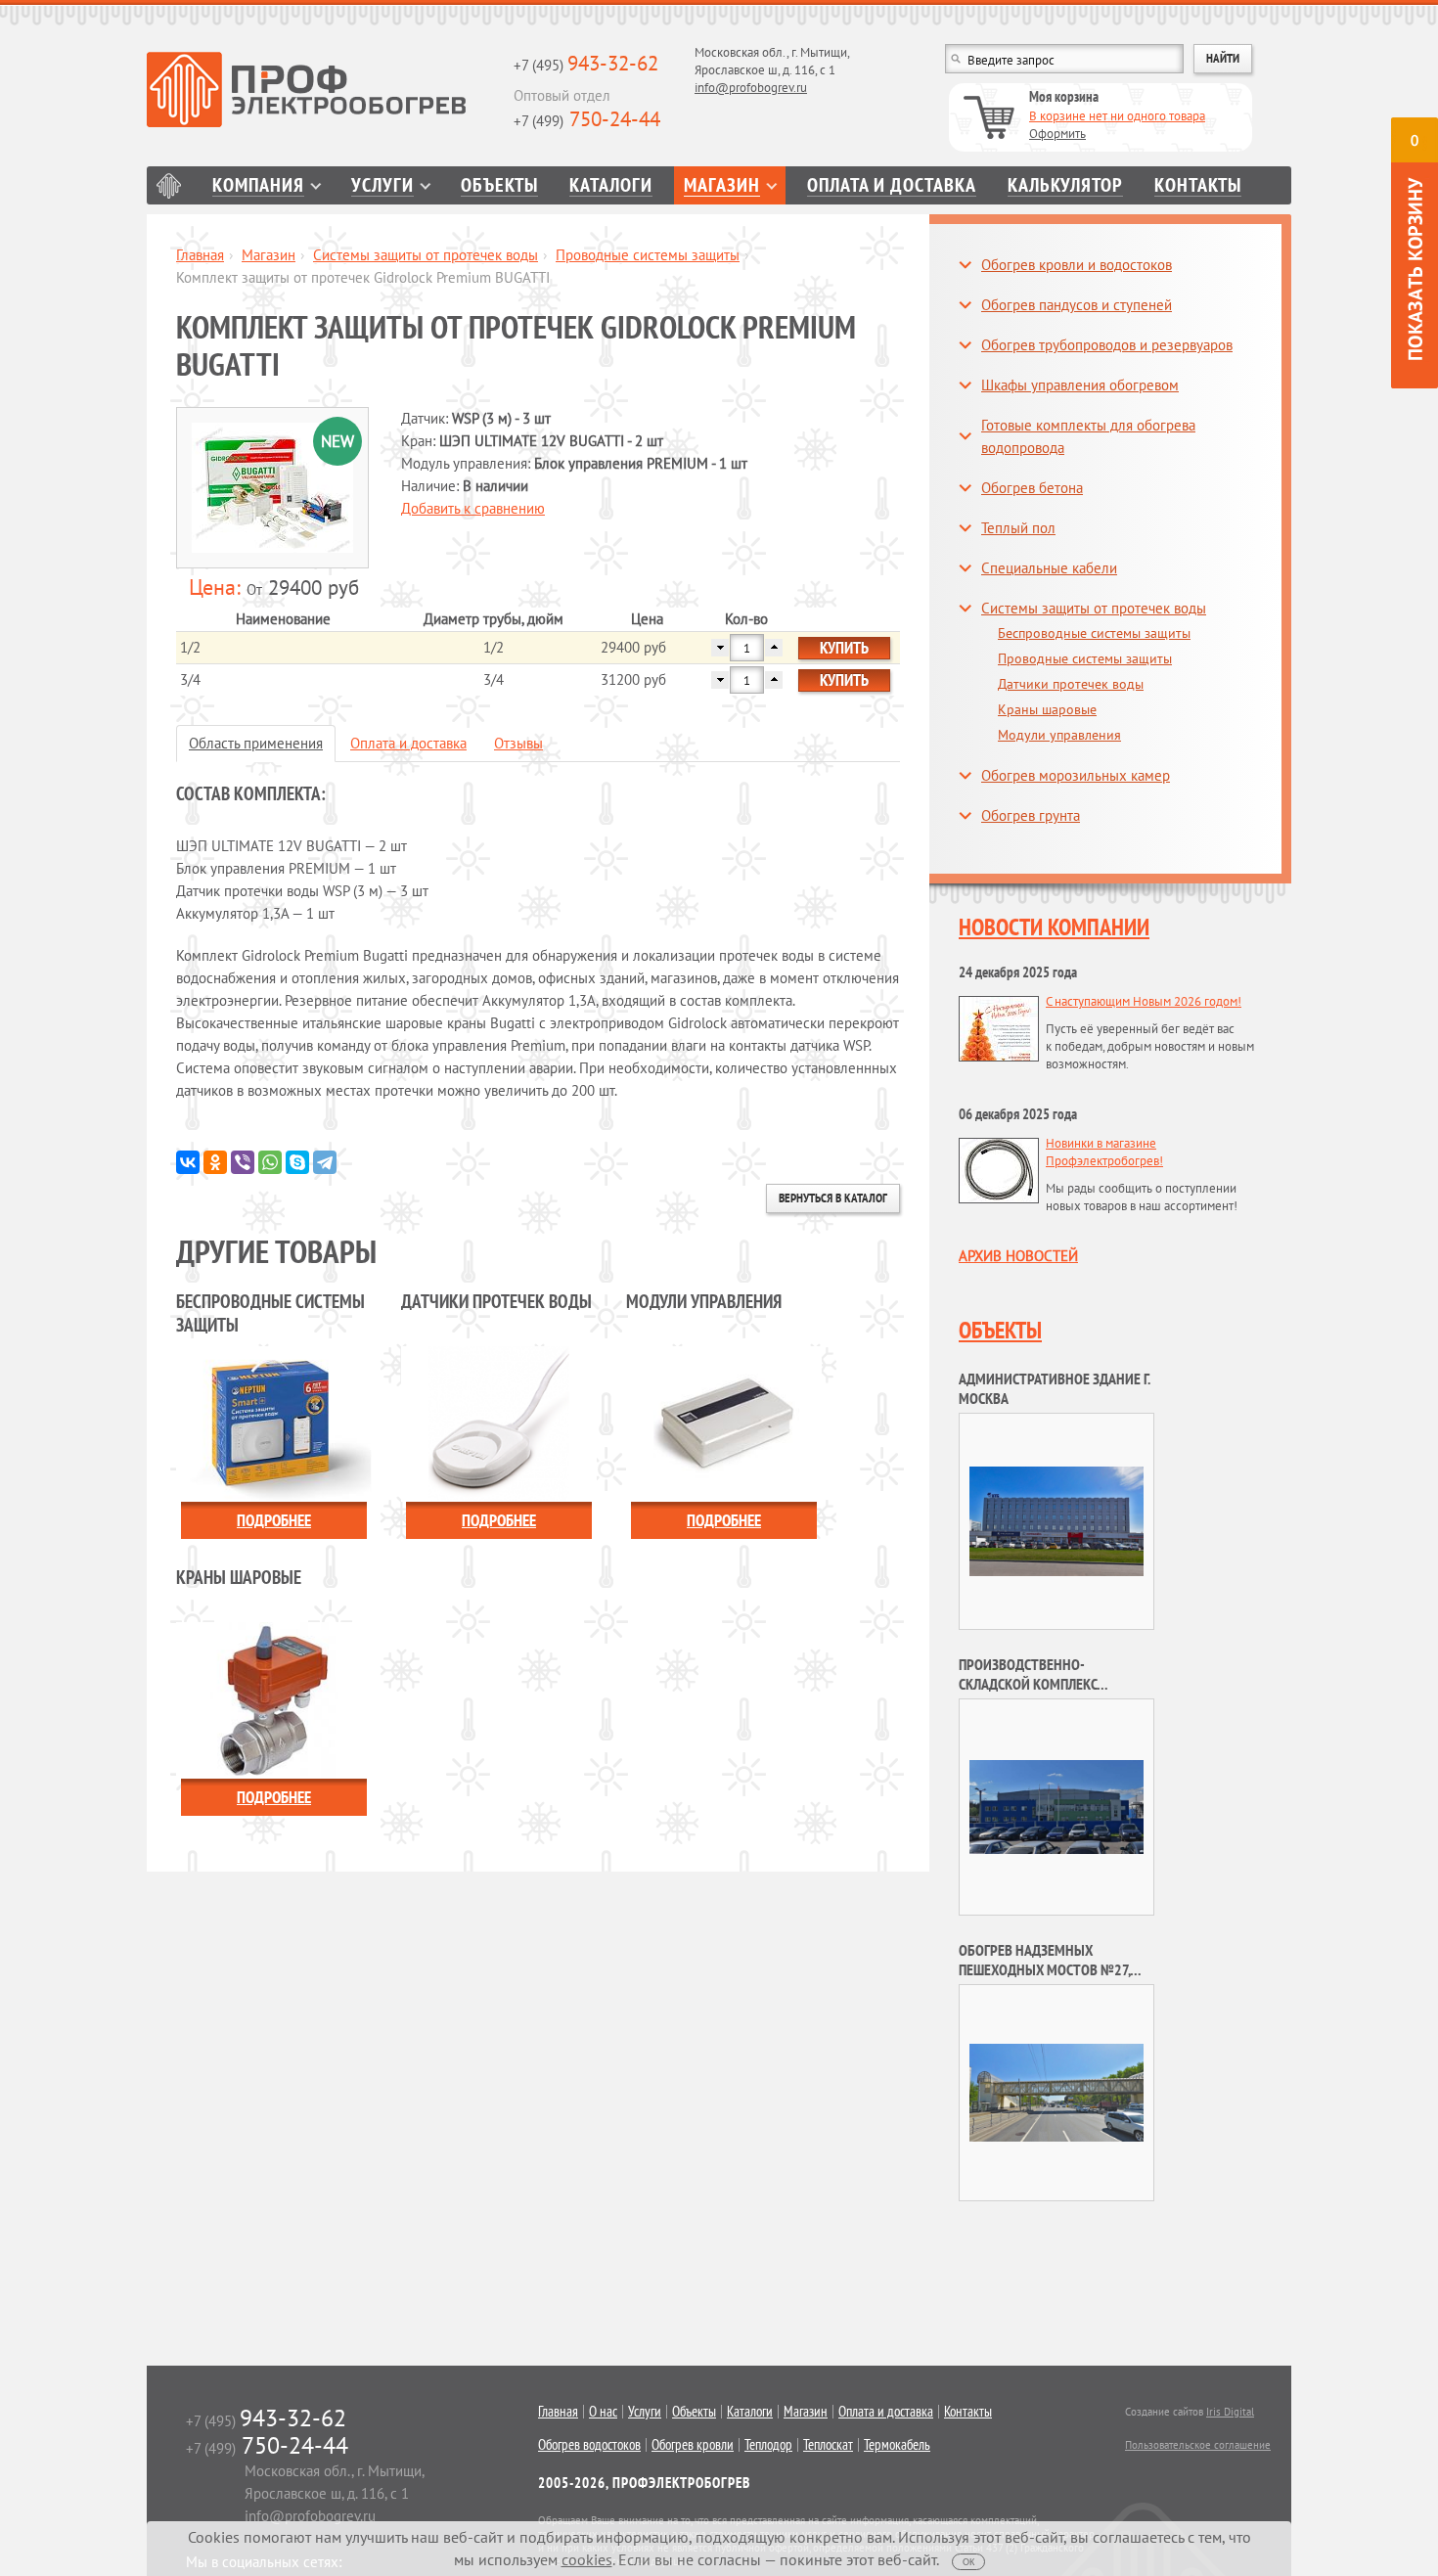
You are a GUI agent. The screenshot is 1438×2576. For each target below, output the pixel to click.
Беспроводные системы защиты (1094, 633)
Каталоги (611, 185)
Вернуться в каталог (833, 1198)
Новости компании (1054, 927)
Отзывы (518, 743)
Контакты (1198, 185)
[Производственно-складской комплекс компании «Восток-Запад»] (1056, 1806)
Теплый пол (1018, 528)
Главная (169, 185)
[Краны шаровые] (274, 1699)
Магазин (722, 185)
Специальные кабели (1049, 568)
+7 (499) (587, 121)
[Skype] (297, 1162)
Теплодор (768, 2445)
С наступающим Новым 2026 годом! (1144, 1001)
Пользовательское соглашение (1198, 2445)
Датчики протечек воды (1071, 684)
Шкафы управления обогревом (1080, 385)
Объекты (499, 185)
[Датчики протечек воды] (499, 1422)
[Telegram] (325, 1162)
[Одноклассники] (215, 1162)
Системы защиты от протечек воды (426, 255)
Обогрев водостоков (589, 2445)
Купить (844, 648)
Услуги (382, 185)
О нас (603, 2412)
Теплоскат (828, 2445)
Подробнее (274, 1520)
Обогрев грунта (1031, 815)
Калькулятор (1065, 185)
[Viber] (243, 1162)
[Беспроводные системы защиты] (274, 1422)
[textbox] (1064, 59)
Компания (258, 185)
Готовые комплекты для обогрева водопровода (1088, 436)
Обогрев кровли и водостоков (1077, 265)
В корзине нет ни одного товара (1117, 116)
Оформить (1057, 134)
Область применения (256, 743)
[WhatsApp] (270, 1162)
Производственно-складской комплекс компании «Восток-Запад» (1047, 1684)
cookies (587, 2559)
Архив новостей (1018, 1256)
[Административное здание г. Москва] (1056, 1520)
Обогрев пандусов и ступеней (1077, 305)
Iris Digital (1230, 2412)
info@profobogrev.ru (751, 88)
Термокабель (897, 2445)
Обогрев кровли (693, 2445)
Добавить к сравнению (473, 508)
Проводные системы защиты (648, 255)
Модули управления (1059, 735)
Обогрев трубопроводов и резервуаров (1107, 345)
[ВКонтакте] (188, 1162)
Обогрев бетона (1032, 488)
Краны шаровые (1047, 709)
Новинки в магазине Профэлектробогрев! (1104, 1152)
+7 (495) (586, 65)
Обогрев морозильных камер (1076, 775)
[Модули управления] (724, 1422)
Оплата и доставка (892, 185)
